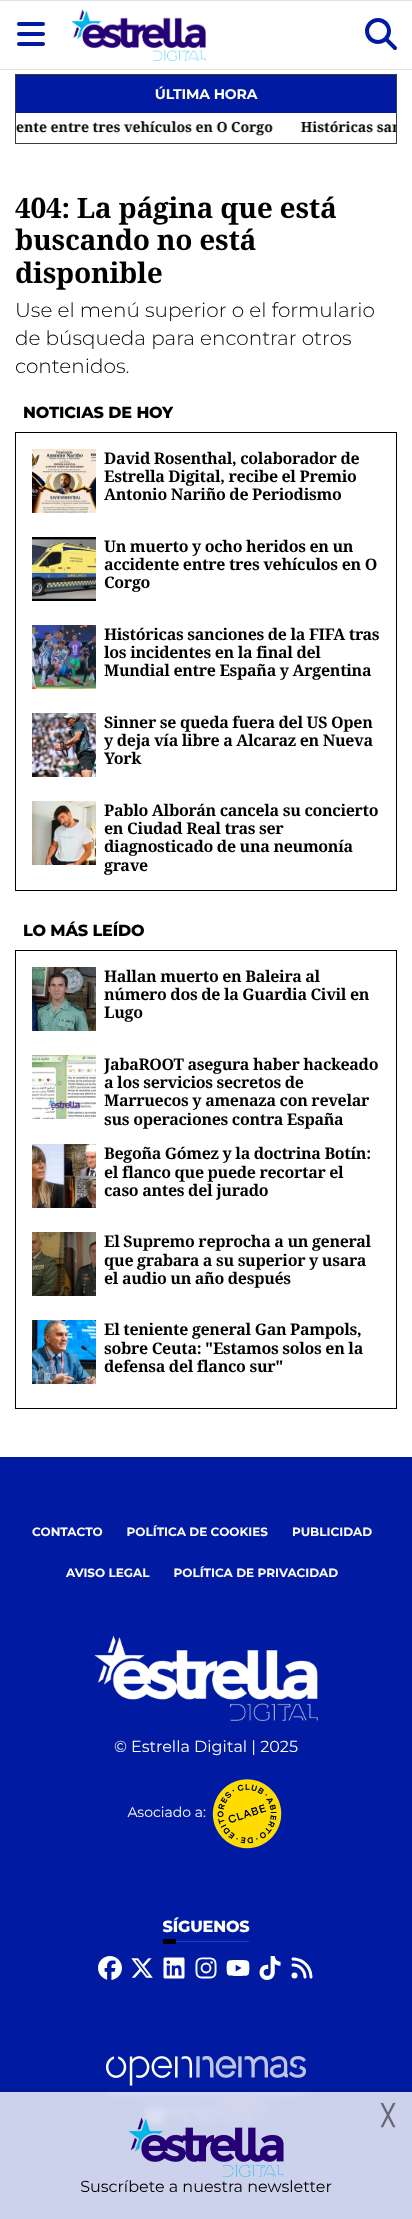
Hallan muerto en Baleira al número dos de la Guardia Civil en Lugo (236, 994)
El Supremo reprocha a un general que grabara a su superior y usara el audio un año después (237, 1259)
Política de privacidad (256, 1573)
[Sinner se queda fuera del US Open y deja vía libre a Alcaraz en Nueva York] (64, 744)
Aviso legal (108, 1573)
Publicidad (332, 1532)
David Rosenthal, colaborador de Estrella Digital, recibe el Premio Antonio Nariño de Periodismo (231, 476)
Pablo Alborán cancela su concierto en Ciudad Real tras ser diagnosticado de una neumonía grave (241, 837)
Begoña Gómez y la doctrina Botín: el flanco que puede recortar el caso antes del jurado (237, 1171)
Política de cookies (197, 1532)
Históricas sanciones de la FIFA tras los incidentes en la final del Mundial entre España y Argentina (241, 652)
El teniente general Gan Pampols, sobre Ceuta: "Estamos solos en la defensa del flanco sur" (233, 1347)
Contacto (67, 1532)
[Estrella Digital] (138, 35)
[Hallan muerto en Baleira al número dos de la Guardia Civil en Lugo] (64, 998)
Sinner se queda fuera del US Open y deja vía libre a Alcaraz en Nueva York (238, 740)
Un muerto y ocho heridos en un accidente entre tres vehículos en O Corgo (240, 564)
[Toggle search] (381, 35)
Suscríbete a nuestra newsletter (206, 2187)
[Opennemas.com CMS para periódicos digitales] (206, 2088)
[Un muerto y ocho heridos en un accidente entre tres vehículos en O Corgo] (64, 568)
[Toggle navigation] (31, 35)
